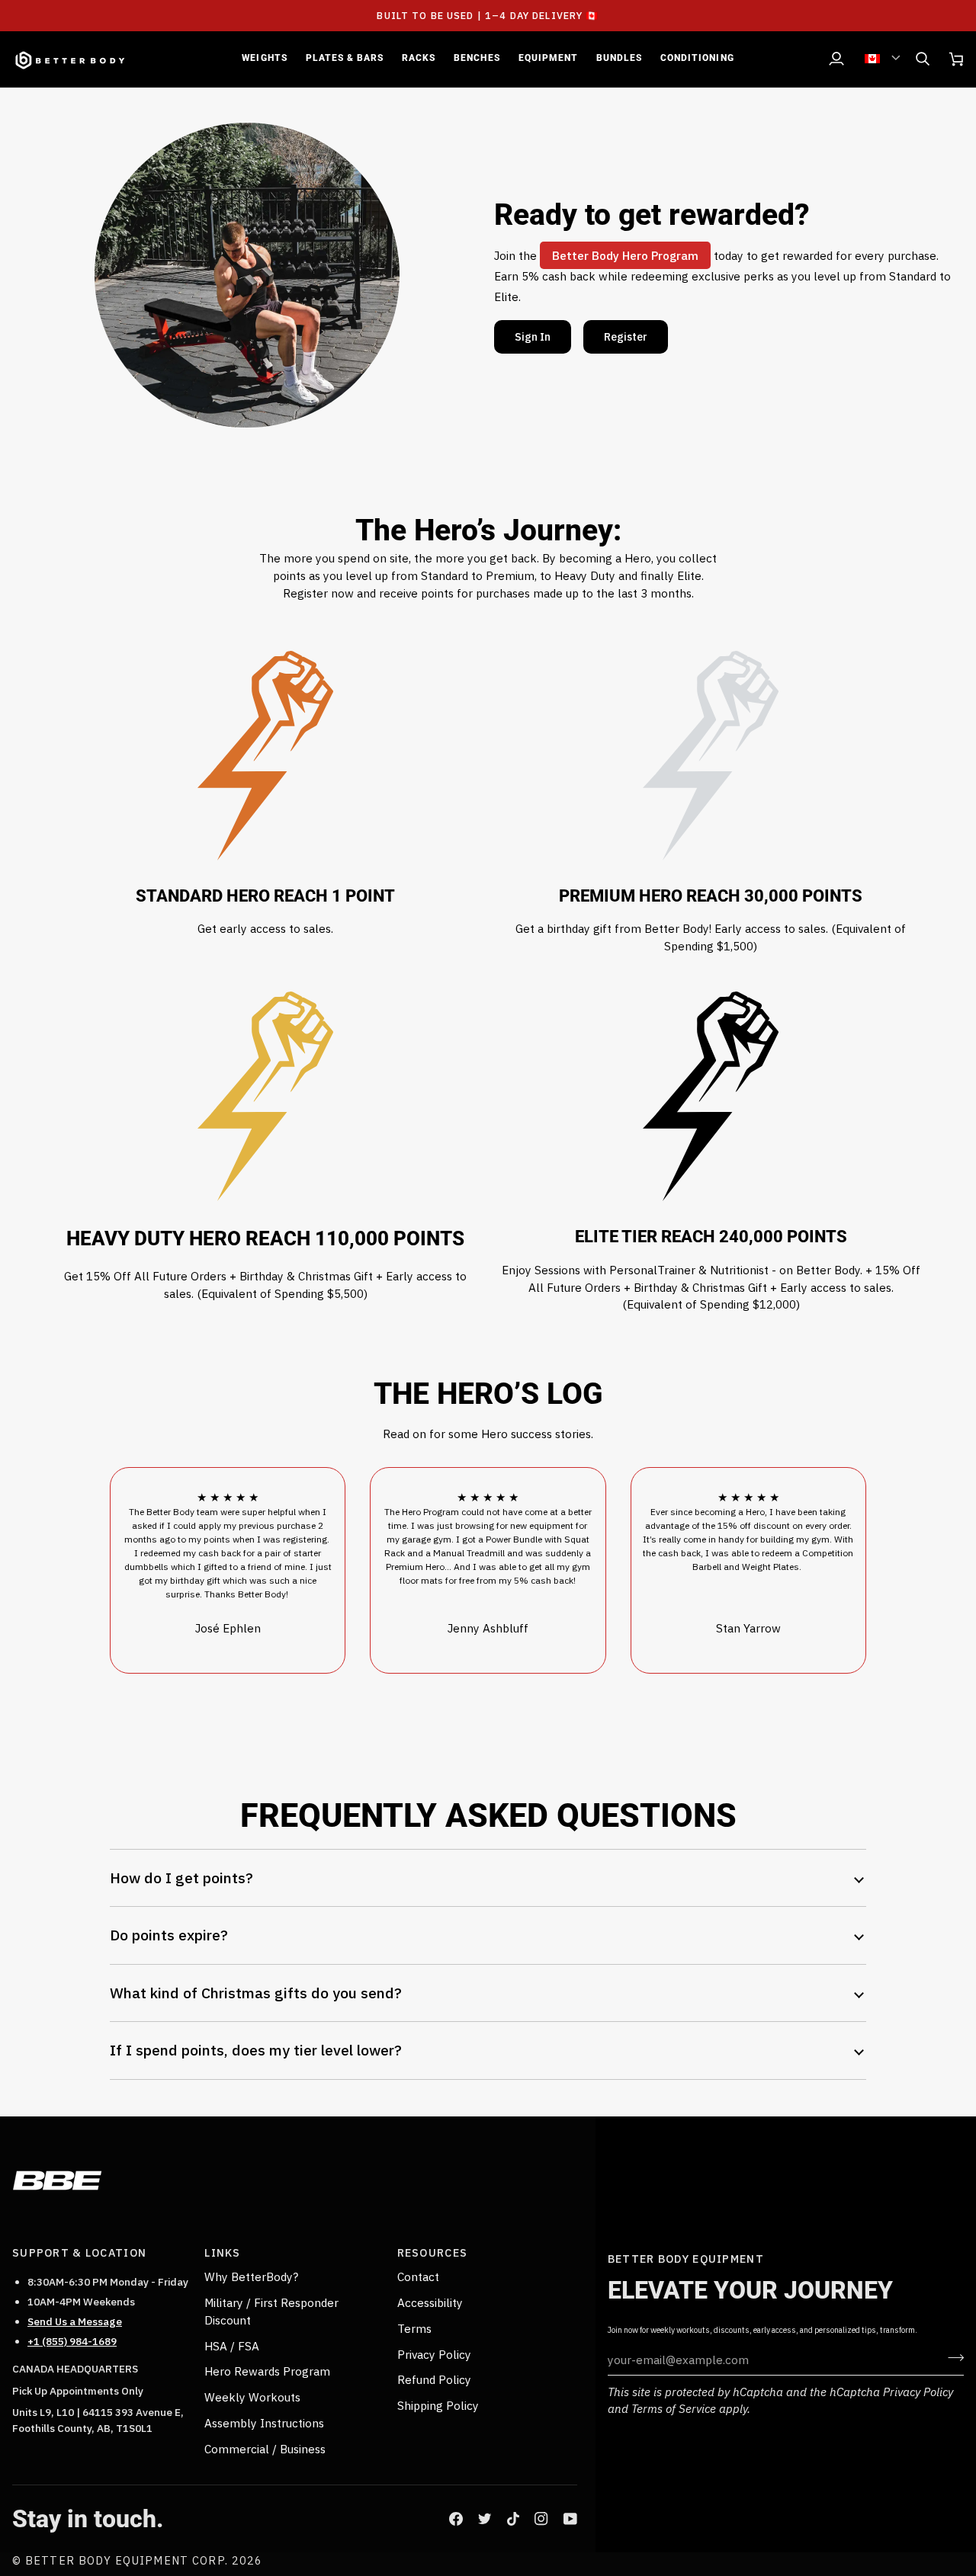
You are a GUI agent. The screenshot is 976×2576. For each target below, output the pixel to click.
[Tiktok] (513, 2519)
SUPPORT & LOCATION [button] (79, 2252)
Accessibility (430, 2302)
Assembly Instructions (264, 2423)
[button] (264, 59)
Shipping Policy (438, 2405)
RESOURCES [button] (433, 2252)
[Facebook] (456, 2519)
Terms (414, 2328)
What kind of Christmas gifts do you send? (256, 1993)
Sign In (533, 336)
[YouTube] (570, 2519)
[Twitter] (485, 2519)
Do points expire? (169, 1935)
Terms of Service (674, 2408)
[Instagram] (541, 2519)
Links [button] (222, 2252)
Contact (418, 2276)
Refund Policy (434, 2379)
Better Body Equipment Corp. (128, 2560)
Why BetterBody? (251, 2276)
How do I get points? (181, 1878)
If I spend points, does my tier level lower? (256, 2050)
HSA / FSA (232, 2346)
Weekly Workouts (252, 2397)
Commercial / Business (265, 2449)
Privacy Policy (918, 2392)
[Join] (951, 2358)
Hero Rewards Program (267, 2371)
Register (626, 336)
